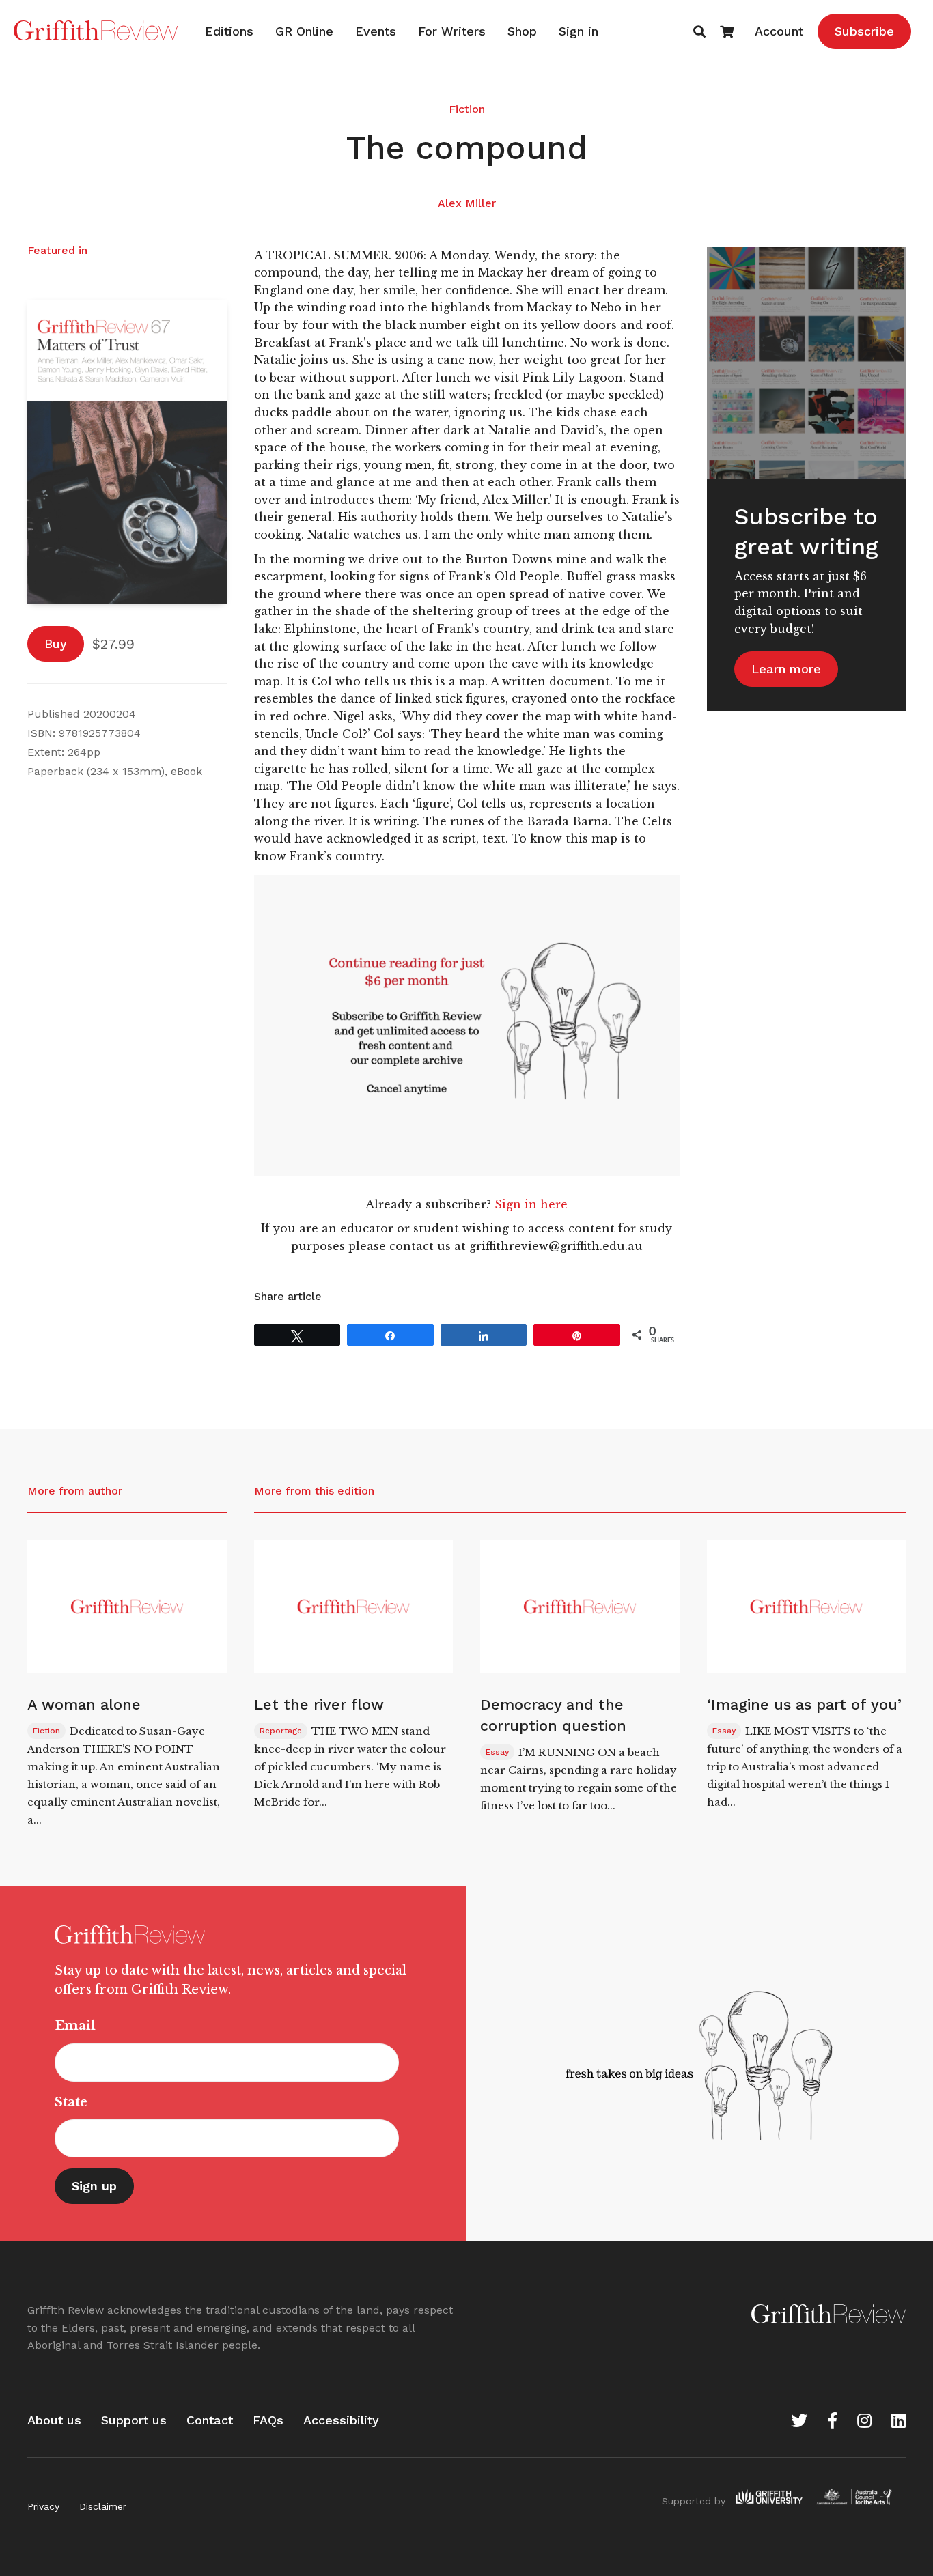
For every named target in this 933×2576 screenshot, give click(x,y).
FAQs (268, 2420)
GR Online (304, 31)
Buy (56, 643)
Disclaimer (103, 2506)
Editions (229, 31)
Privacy (43, 2506)
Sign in (579, 31)
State (71, 2102)
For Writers (452, 31)
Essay (497, 1752)
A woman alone (84, 1704)
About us (54, 2420)
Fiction (467, 109)
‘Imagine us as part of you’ (804, 1704)
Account (779, 31)
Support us (134, 2420)
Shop (522, 31)
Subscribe (864, 31)
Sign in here (531, 1204)
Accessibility (341, 2420)
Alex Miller (467, 203)
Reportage (281, 1731)
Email (75, 2026)
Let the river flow (319, 1704)
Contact (210, 2420)
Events (376, 31)
